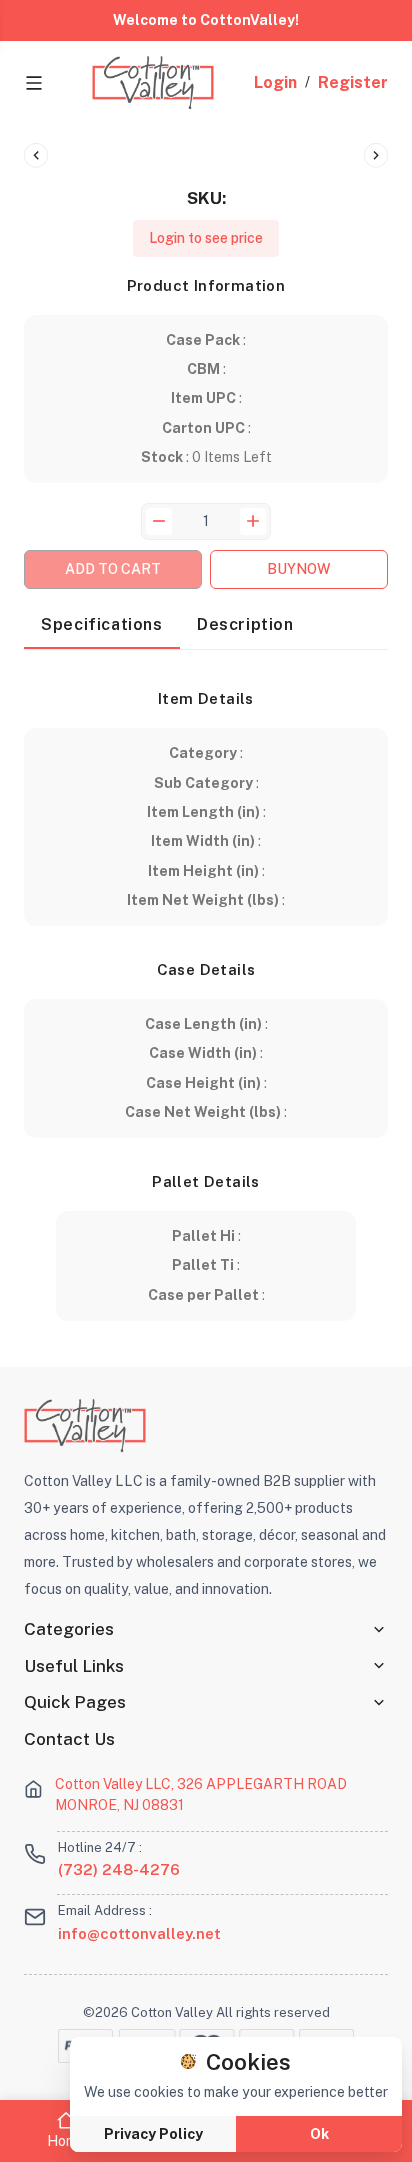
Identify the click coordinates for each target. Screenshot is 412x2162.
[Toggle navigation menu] (34, 83)
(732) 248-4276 (119, 1869)
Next (376, 155)
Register (353, 82)
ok (319, 2133)
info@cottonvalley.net (139, 1933)
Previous (36, 155)
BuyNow (299, 569)
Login (275, 82)
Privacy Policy (153, 2133)
